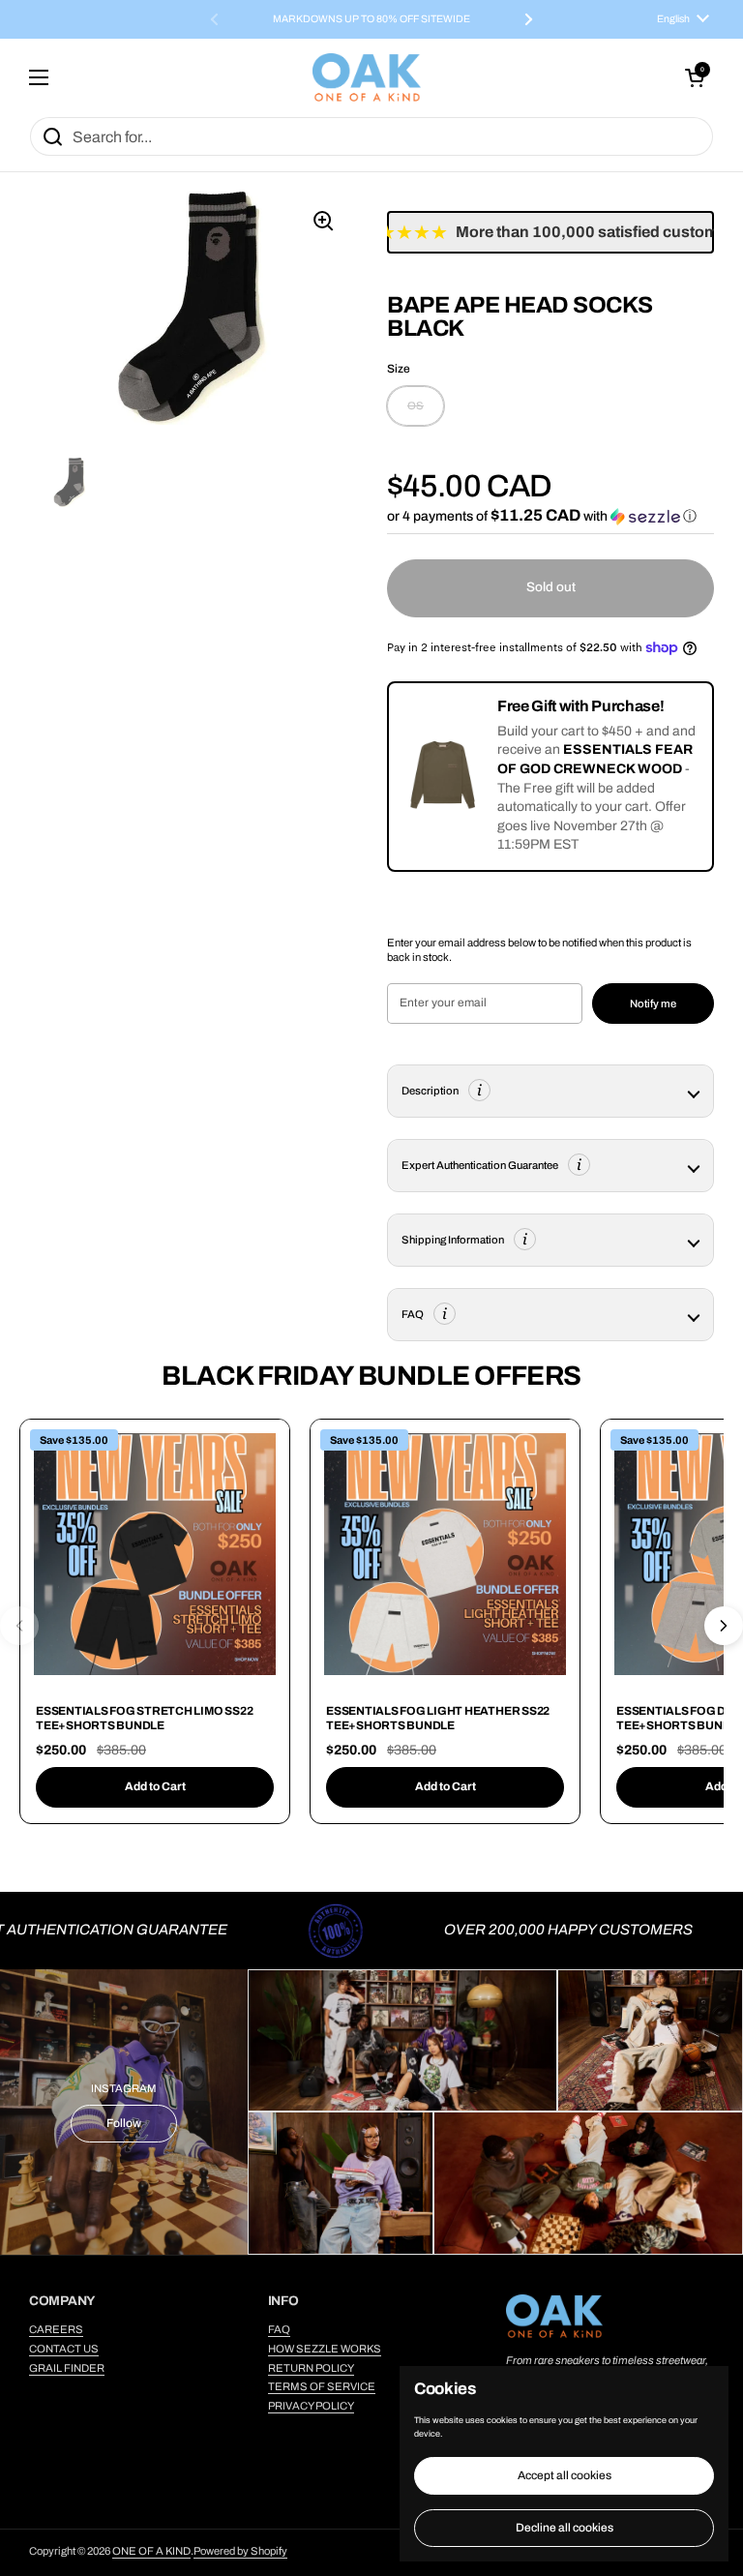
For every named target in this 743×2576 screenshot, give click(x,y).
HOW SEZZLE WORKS (325, 2349)
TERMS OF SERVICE (322, 2386)
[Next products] (724, 1626)
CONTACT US (64, 2349)
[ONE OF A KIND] (367, 77)
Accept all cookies (565, 2475)
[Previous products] (19, 1626)
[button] (695, 77)
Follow (124, 2123)
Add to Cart (155, 1786)
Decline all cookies (565, 2528)
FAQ (279, 2329)
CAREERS (56, 2329)
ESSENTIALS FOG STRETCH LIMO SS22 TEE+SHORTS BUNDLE (144, 1719)
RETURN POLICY (311, 2368)
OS (416, 405)
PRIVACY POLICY (311, 2406)
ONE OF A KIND (151, 2551)
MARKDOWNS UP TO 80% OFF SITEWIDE (371, 19)
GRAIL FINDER (67, 2368)
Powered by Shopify (240, 2551)
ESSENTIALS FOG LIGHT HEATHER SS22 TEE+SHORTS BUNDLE (438, 1719)
